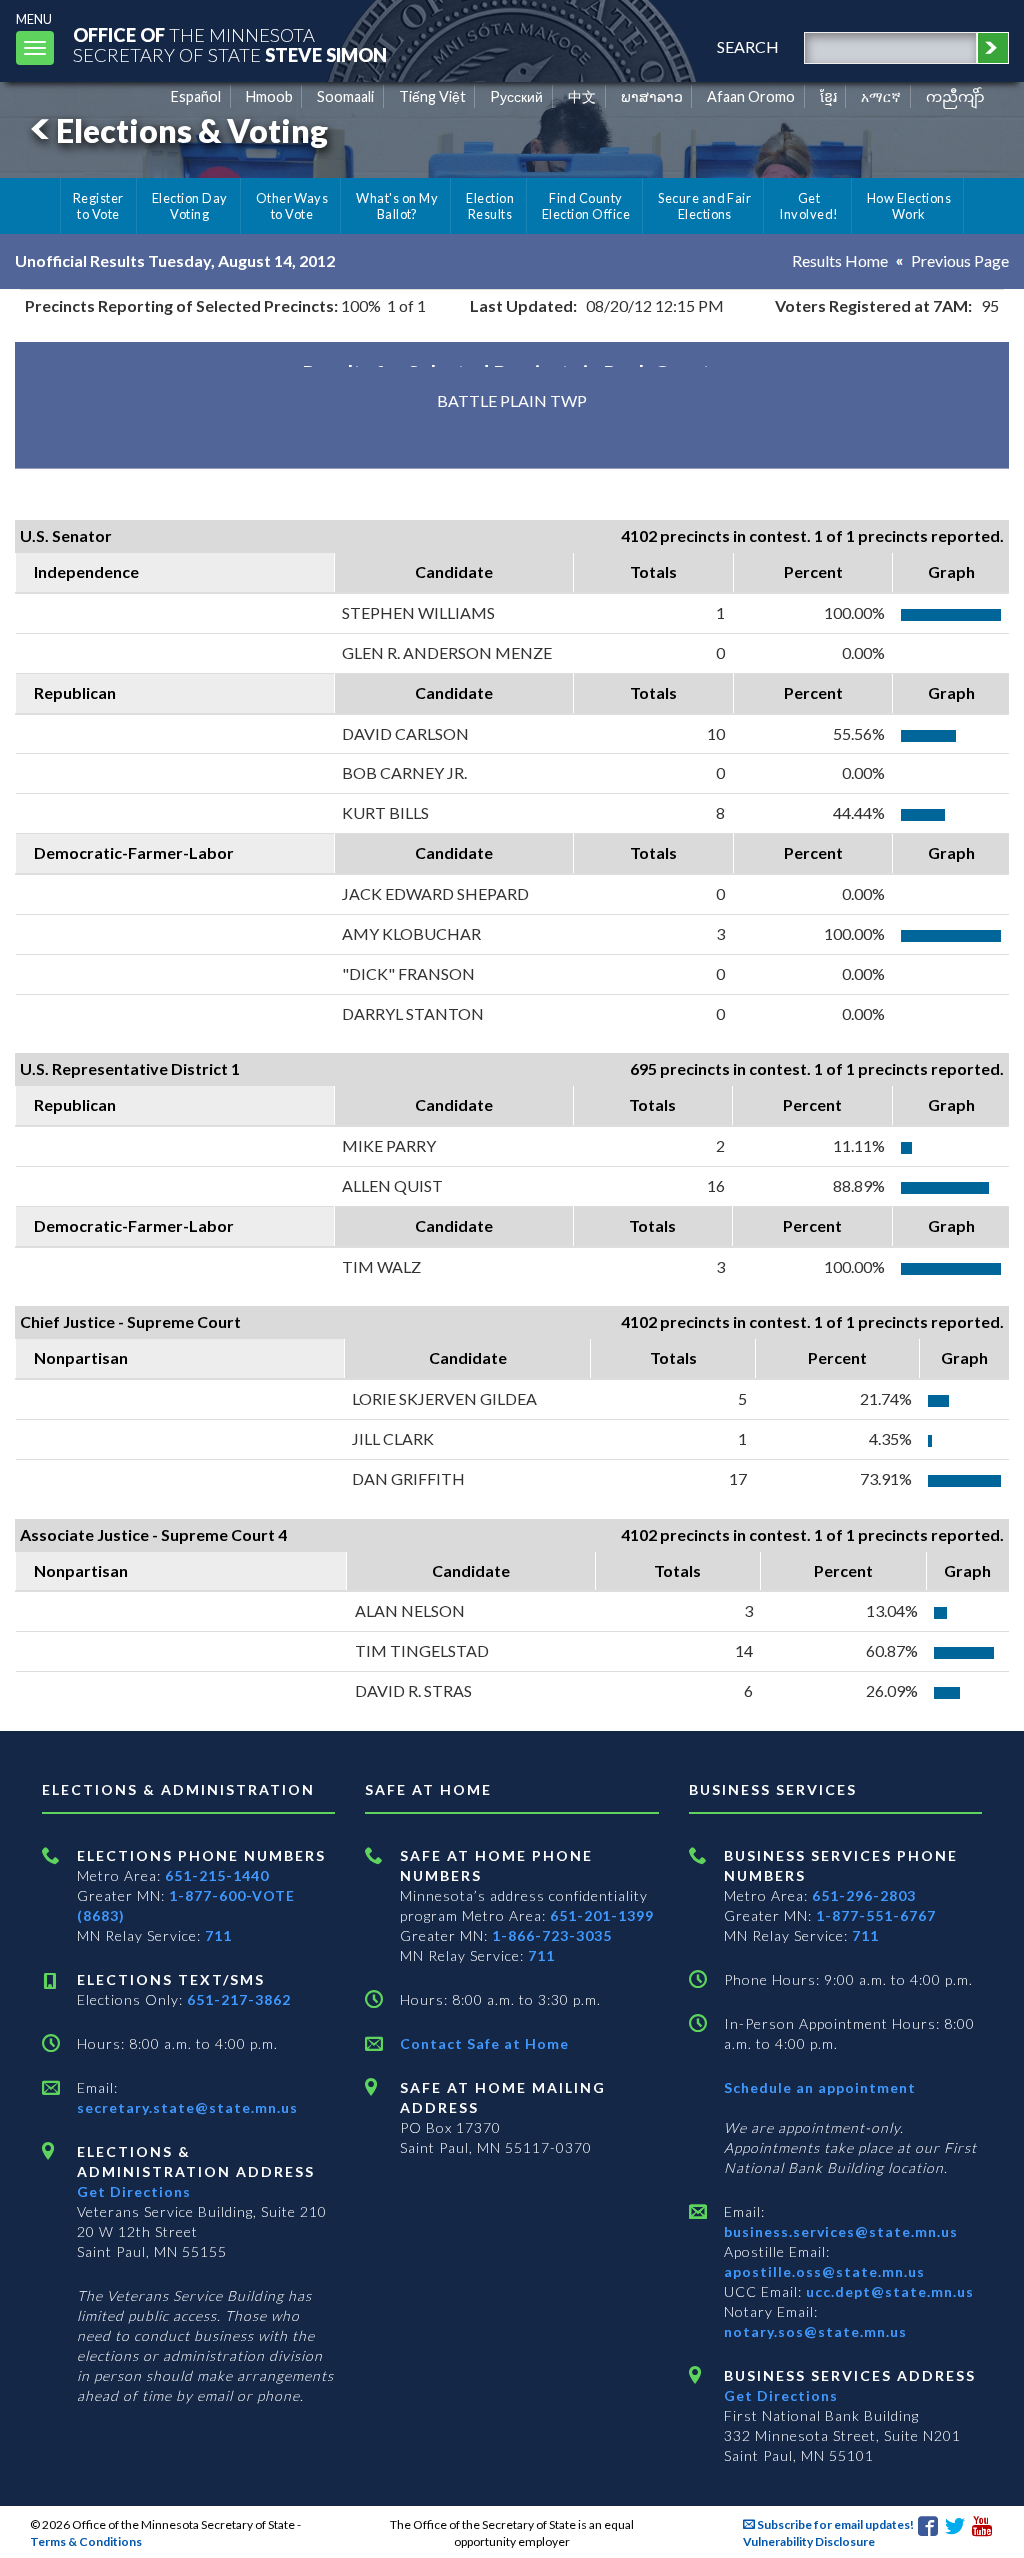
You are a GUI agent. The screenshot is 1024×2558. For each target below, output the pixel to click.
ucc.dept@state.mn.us (888, 2291)
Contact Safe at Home (484, 2043)
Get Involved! (808, 206)
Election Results (490, 206)
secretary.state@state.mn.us (187, 2107)
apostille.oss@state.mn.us (824, 2271)
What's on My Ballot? (397, 206)
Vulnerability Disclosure (809, 2541)
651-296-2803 (864, 1895)
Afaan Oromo (751, 96)
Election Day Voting (190, 206)
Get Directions (134, 2191)
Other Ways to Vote (292, 206)
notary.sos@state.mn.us (815, 2331)
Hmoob (269, 96)
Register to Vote (98, 206)
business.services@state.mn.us (841, 2231)
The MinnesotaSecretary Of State (230, 44)
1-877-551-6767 (876, 1915)
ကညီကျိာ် (955, 96)
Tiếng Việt (432, 96)
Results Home (840, 260)
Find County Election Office (586, 206)
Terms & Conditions (86, 2541)
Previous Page (960, 260)
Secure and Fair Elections (704, 206)
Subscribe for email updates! (834, 2524)
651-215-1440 (217, 1875)
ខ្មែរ (828, 96)
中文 (582, 96)
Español (196, 96)
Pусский (516, 96)
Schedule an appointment (820, 2087)
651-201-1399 (602, 1915)
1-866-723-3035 (552, 1935)
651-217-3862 (239, 1999)
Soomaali (345, 96)
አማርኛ (881, 96)
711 (218, 1935)
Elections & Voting (192, 130)
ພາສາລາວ (652, 96)
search (748, 46)
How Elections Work (909, 206)
